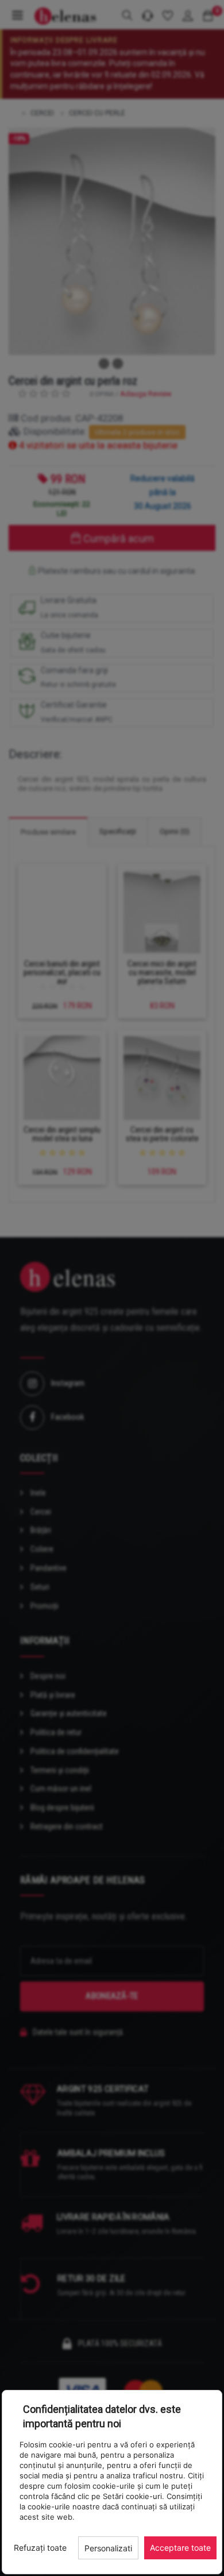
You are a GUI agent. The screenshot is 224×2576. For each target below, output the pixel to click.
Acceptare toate (180, 2548)
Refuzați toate (40, 2548)
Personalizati (108, 2548)
